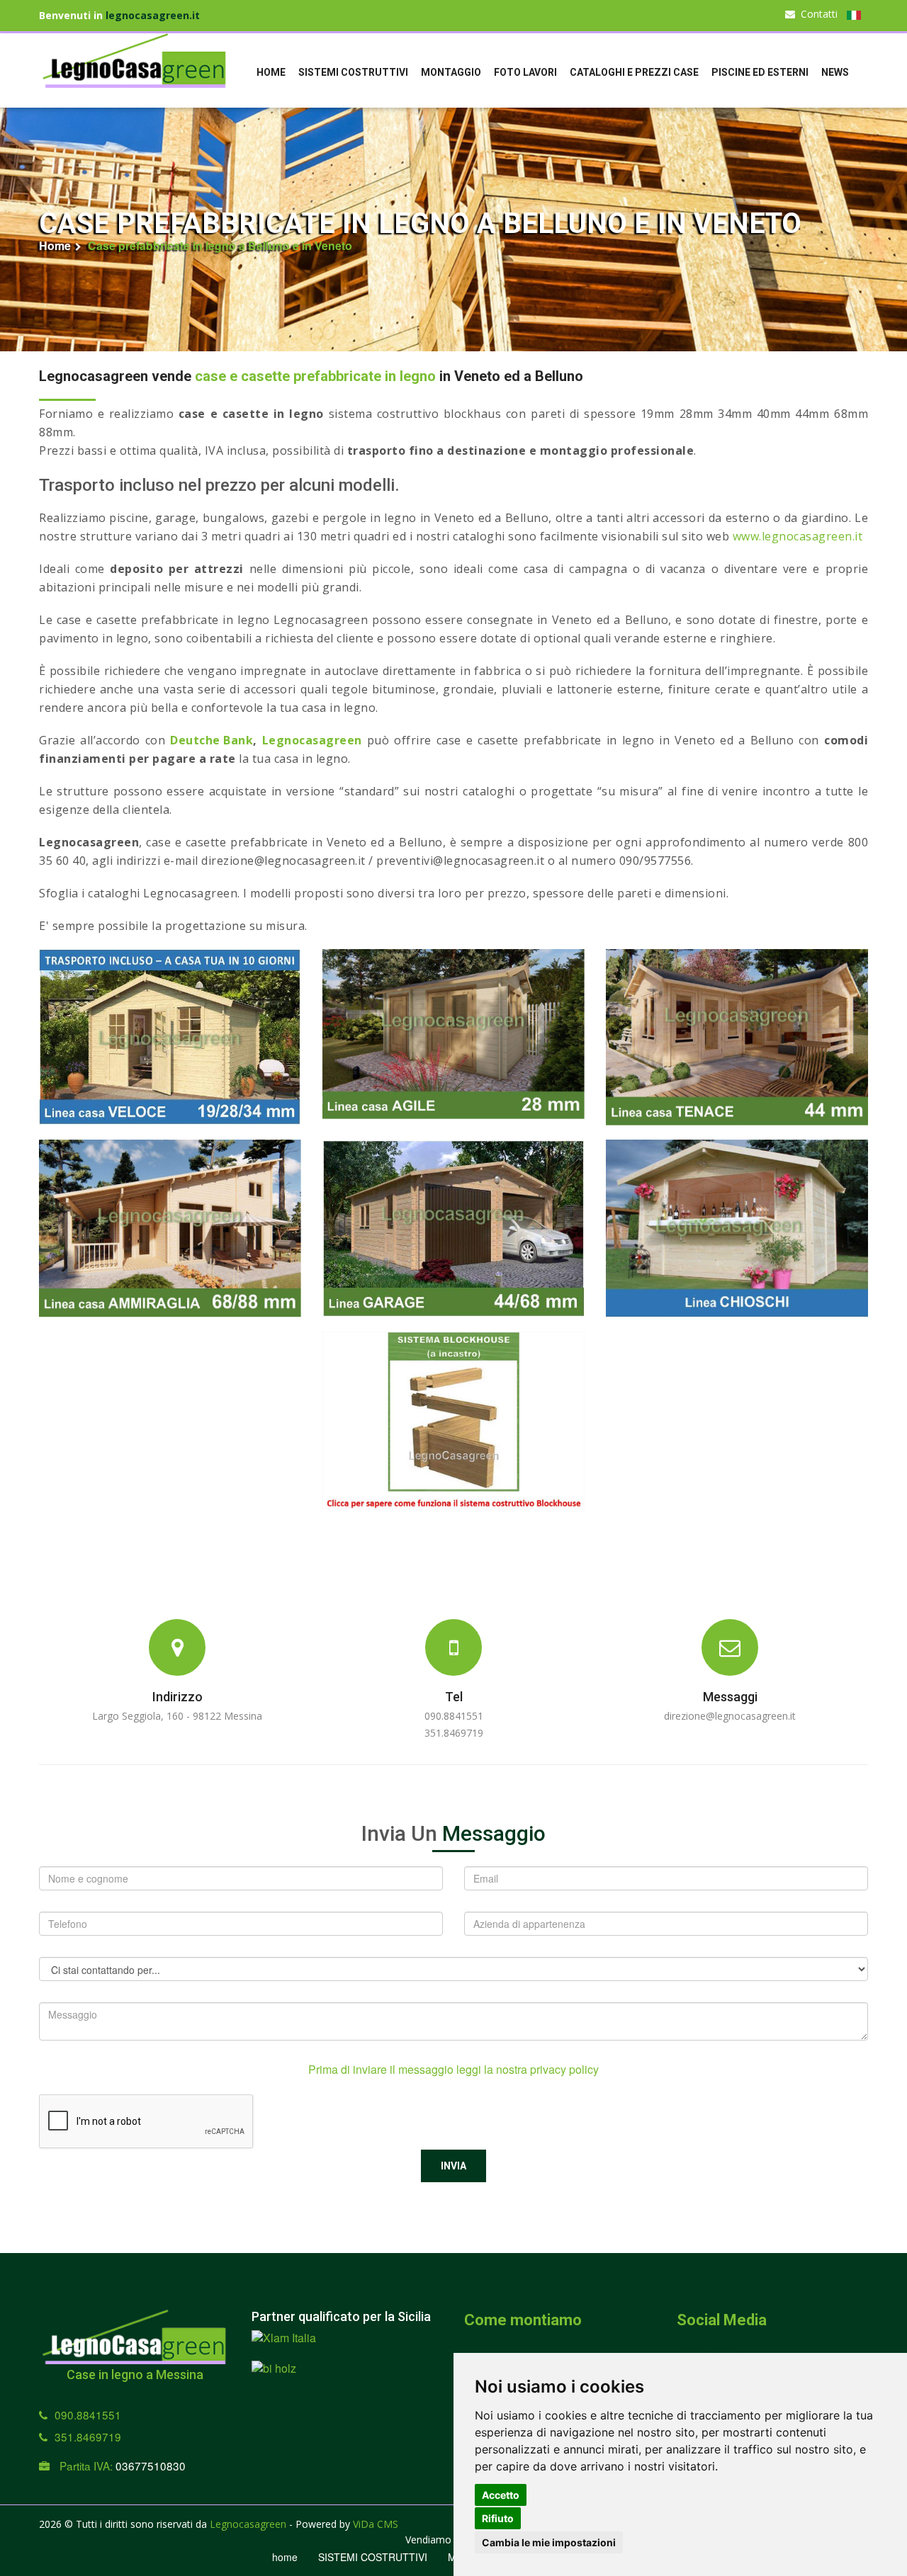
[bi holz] (274, 2376)
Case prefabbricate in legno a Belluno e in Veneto (220, 246)
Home (55, 246)
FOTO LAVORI (525, 72)
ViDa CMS (376, 2524)
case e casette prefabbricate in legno (315, 376)
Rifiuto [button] (498, 2518)
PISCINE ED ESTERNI (760, 72)
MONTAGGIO (451, 72)
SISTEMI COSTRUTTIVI (353, 72)
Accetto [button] (501, 2495)
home (271, 72)
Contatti (819, 14)
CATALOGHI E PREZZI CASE (634, 72)
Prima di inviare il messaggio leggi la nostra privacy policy (453, 2070)
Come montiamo (523, 2320)
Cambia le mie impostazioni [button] (549, 2542)
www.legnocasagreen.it (798, 536)
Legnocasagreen (312, 740)
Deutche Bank (212, 740)
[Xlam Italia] (284, 2345)
